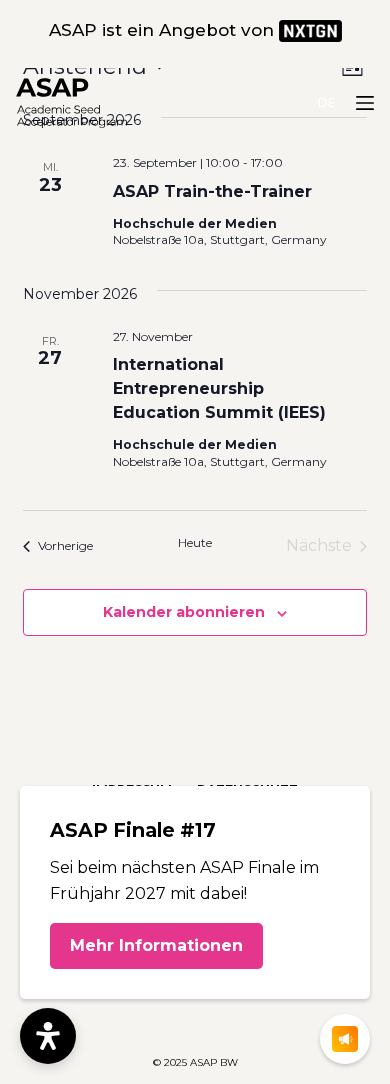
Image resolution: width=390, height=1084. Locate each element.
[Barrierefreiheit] (48, 1036)
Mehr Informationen (156, 945)
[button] (327, 103)
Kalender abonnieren (184, 612)
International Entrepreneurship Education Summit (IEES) (219, 388)
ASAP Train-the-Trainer (212, 191)
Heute (195, 542)
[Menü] (365, 103)
